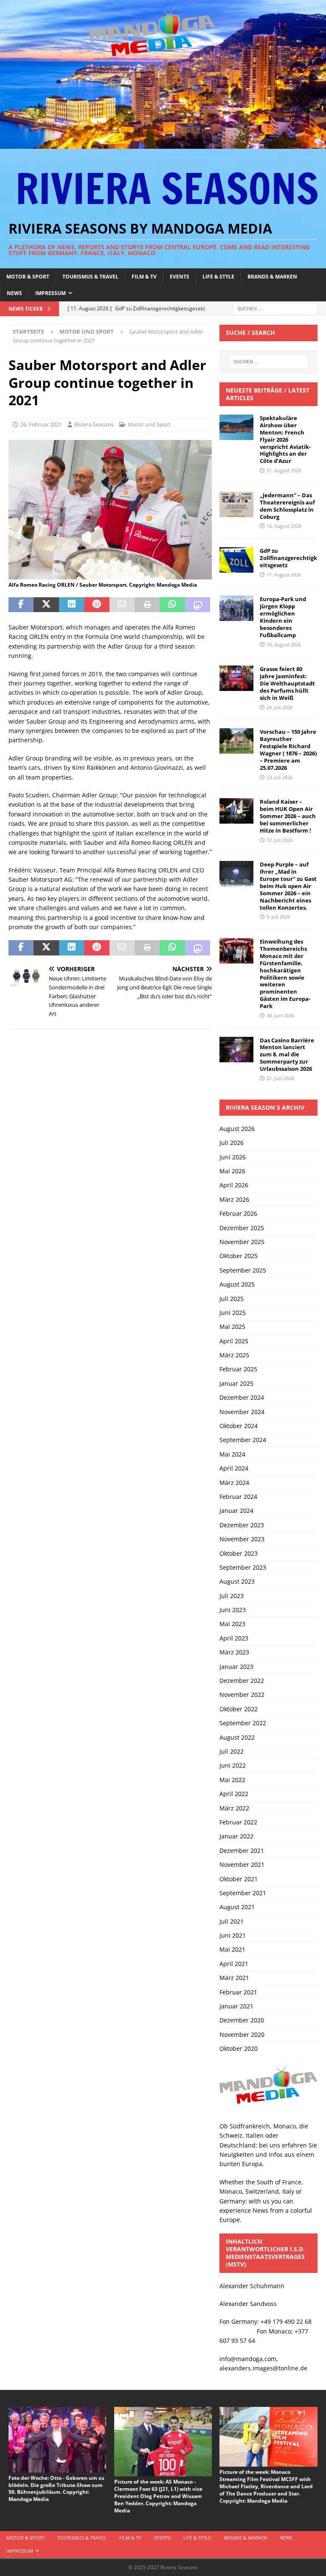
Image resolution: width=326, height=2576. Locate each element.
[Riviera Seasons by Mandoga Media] (163, 144)
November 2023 (242, 1539)
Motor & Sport (28, 277)
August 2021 (237, 1907)
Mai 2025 (232, 1327)
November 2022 (242, 1695)
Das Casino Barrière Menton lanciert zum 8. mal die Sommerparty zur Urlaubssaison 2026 (287, 1055)
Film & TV (144, 277)
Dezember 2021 (242, 1851)
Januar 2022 (236, 1836)
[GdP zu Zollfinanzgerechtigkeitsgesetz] (236, 560)
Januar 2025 (236, 1383)
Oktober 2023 (239, 1553)
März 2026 (234, 1199)
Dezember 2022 (242, 1681)
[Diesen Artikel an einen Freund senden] (122, 605)
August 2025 (237, 1284)
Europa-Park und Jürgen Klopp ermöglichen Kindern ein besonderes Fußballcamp (283, 617)
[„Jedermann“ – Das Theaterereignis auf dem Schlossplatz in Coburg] (236, 504)
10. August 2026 (284, 645)
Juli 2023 (232, 1596)
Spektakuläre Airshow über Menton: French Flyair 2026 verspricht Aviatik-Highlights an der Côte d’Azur (285, 439)
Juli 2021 (232, 1921)
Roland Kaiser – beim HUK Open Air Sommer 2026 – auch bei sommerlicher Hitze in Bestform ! (288, 816)
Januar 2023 (236, 1667)
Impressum (51, 293)
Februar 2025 (238, 1369)
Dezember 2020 (242, 2020)
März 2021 (234, 1978)
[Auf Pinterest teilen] (97, 605)
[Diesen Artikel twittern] (46, 605)
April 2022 (234, 1794)
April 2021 (234, 1964)
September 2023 (243, 1567)
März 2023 (234, 1652)
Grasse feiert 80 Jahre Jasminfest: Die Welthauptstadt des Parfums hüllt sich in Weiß (287, 683)
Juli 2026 (232, 1143)
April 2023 (234, 1638)
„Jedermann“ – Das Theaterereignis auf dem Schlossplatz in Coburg (287, 506)
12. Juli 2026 (280, 840)
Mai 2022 (232, 1780)
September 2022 (243, 1723)
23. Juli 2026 (280, 777)
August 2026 (237, 1129)
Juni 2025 (233, 1313)
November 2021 (242, 1864)
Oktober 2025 (239, 1256)
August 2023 (237, 1581)
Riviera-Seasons (94, 424)
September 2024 (243, 1440)
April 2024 (234, 1468)
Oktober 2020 (239, 2048)
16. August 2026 (284, 526)
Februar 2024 (238, 1497)
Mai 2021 (232, 1949)
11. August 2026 (284, 575)
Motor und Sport (149, 424)
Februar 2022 (238, 1822)
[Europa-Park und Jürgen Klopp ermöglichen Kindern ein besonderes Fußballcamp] (236, 608)
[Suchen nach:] (275, 308)
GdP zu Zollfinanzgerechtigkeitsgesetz (288, 558)
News (14, 293)
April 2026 (234, 1185)
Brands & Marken (272, 277)
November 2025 (242, 1242)
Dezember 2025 (242, 1228)
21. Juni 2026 (280, 1078)
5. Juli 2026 (278, 917)
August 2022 (237, 1737)
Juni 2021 (233, 1935)
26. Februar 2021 (41, 424)
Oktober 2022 (239, 1709)
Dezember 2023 (242, 1525)
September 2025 (243, 1270)
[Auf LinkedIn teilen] (72, 605)
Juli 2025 (232, 1299)
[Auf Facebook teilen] (21, 605)
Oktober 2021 (239, 1879)
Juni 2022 (233, 1765)
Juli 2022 (232, 1751)
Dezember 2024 (242, 1397)
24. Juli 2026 (280, 707)
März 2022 (234, 1808)
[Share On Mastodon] (198, 605)
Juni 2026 (233, 1157)
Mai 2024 (232, 1454)
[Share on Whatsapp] (172, 605)
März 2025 (234, 1355)
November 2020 (242, 2034)
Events (180, 277)
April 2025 (234, 1341)
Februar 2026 (238, 1213)
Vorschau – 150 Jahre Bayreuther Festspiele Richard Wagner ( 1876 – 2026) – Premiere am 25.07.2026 (288, 749)
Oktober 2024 (239, 1426)
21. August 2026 (284, 470)
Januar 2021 (236, 2006)
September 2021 (243, 1893)
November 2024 (242, 1412)
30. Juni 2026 (280, 1015)
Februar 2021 (238, 1992)
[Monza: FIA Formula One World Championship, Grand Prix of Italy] (110, 574)
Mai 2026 (232, 1171)
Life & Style (218, 277)
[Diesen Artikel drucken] (147, 605)
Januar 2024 (236, 1511)
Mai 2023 (232, 1624)
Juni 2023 (233, 1610)
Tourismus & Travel (90, 277)
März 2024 (234, 1483)
